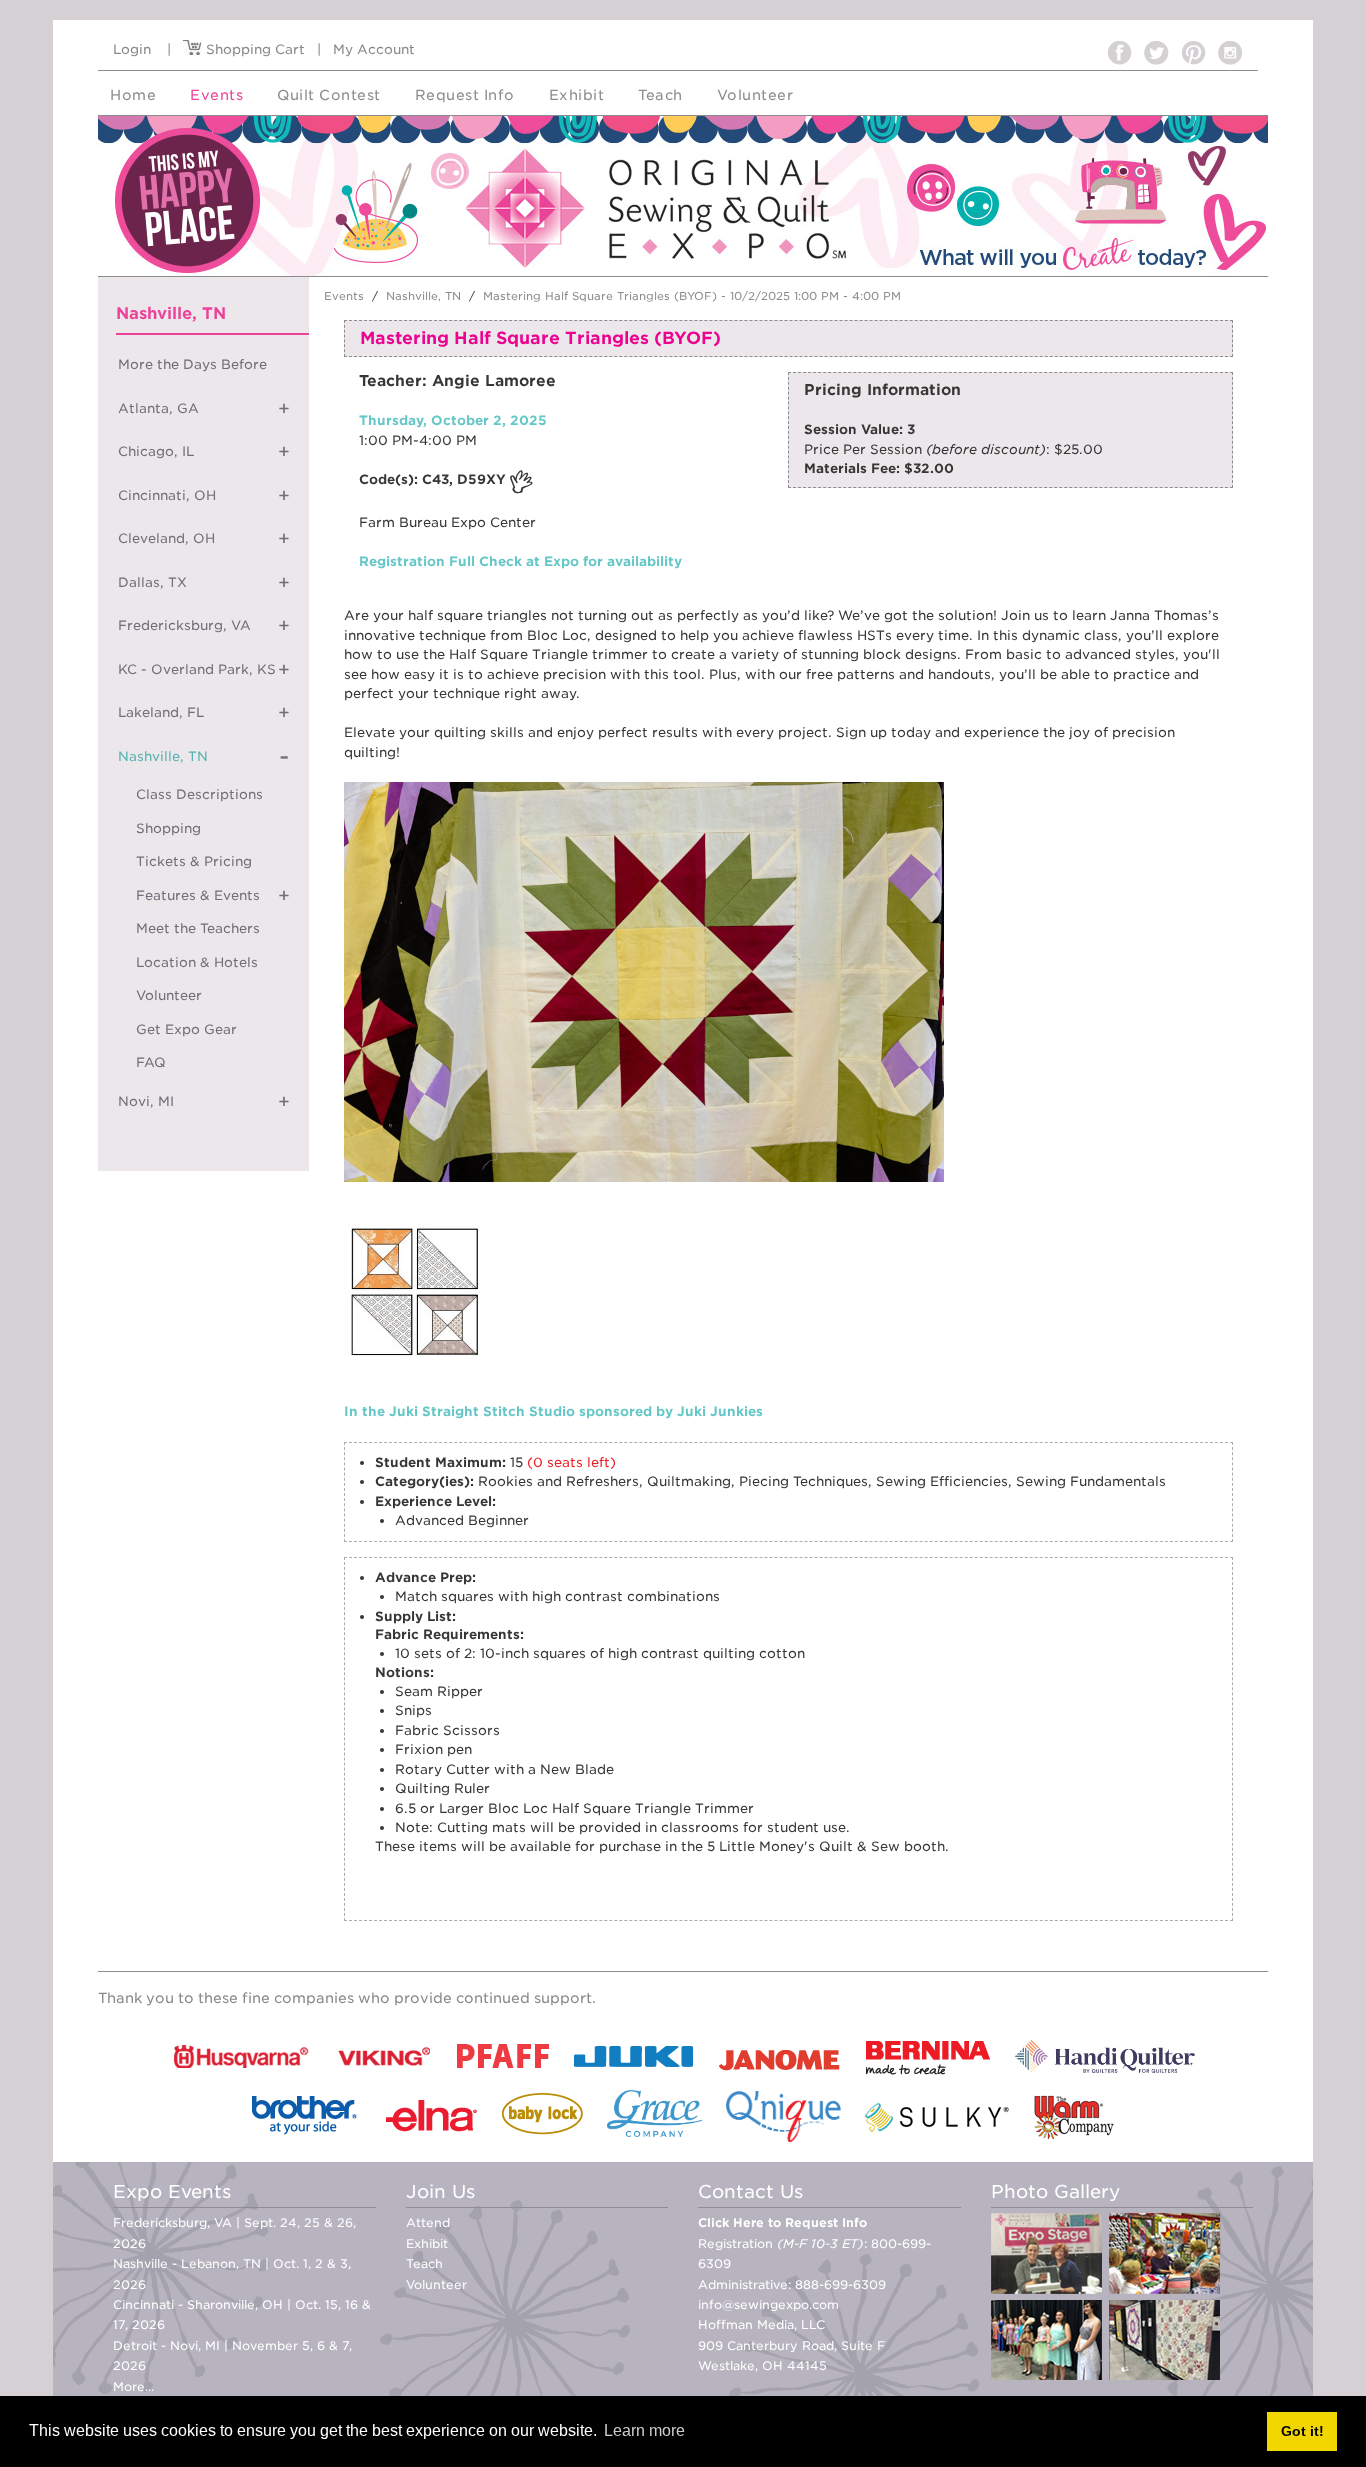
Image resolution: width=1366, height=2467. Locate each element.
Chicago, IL (156, 451)
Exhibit (427, 2243)
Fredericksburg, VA (184, 625)
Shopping (168, 828)
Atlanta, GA (158, 408)
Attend (428, 2222)
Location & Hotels (197, 962)
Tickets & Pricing (194, 861)
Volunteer (169, 995)
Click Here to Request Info (782, 2222)
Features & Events (198, 895)
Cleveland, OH (166, 538)
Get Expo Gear (186, 1029)
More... (133, 2386)
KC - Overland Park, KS (197, 669)
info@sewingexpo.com (768, 2304)
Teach (424, 2263)
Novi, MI (146, 1101)
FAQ (151, 1062)
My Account (374, 49)
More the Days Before (192, 364)
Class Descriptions (199, 794)
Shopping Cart (253, 49)
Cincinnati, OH (167, 495)
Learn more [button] (644, 2430)
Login (132, 49)
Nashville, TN (163, 756)
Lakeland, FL (161, 712)
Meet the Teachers (198, 928)
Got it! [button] (1302, 2431)
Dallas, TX (152, 582)
